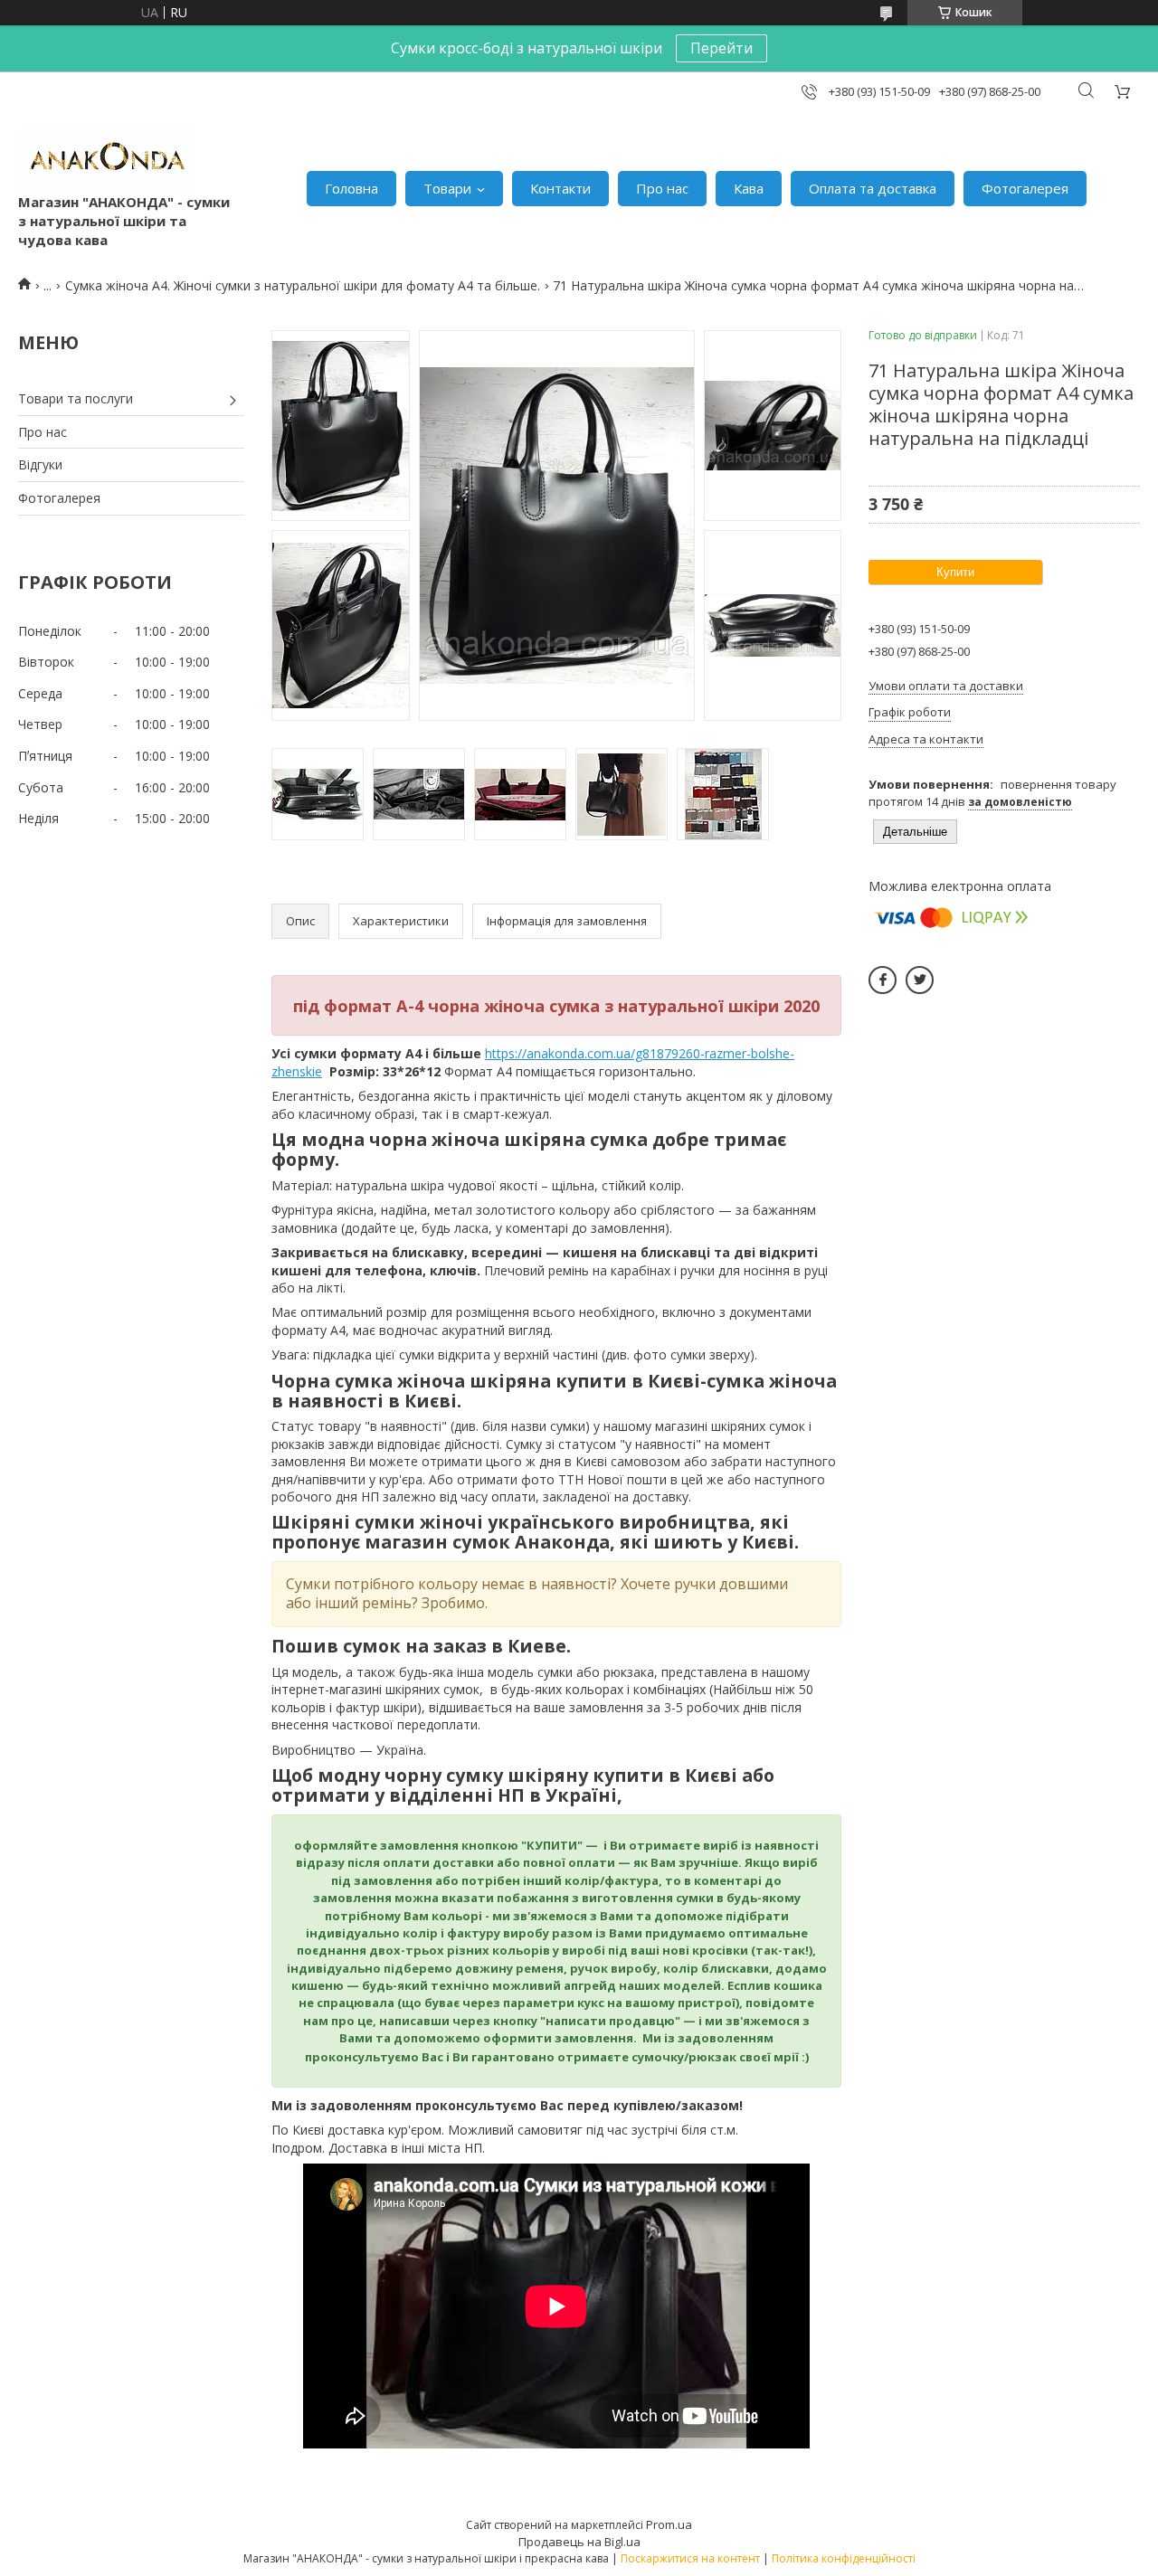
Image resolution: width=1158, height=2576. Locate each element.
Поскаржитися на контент (690, 2558)
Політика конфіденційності (844, 2558)
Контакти (560, 188)
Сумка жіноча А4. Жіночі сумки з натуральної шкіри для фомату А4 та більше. (303, 285)
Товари (447, 188)
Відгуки (40, 464)
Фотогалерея (1025, 188)
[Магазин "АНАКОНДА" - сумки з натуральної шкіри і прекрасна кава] (107, 160)
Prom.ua (669, 2524)
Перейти (721, 48)
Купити (955, 572)
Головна (351, 188)
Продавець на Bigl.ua (579, 2542)
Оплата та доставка (873, 188)
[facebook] (883, 980)
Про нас (662, 188)
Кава (749, 188)
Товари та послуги (76, 398)
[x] (920, 980)
